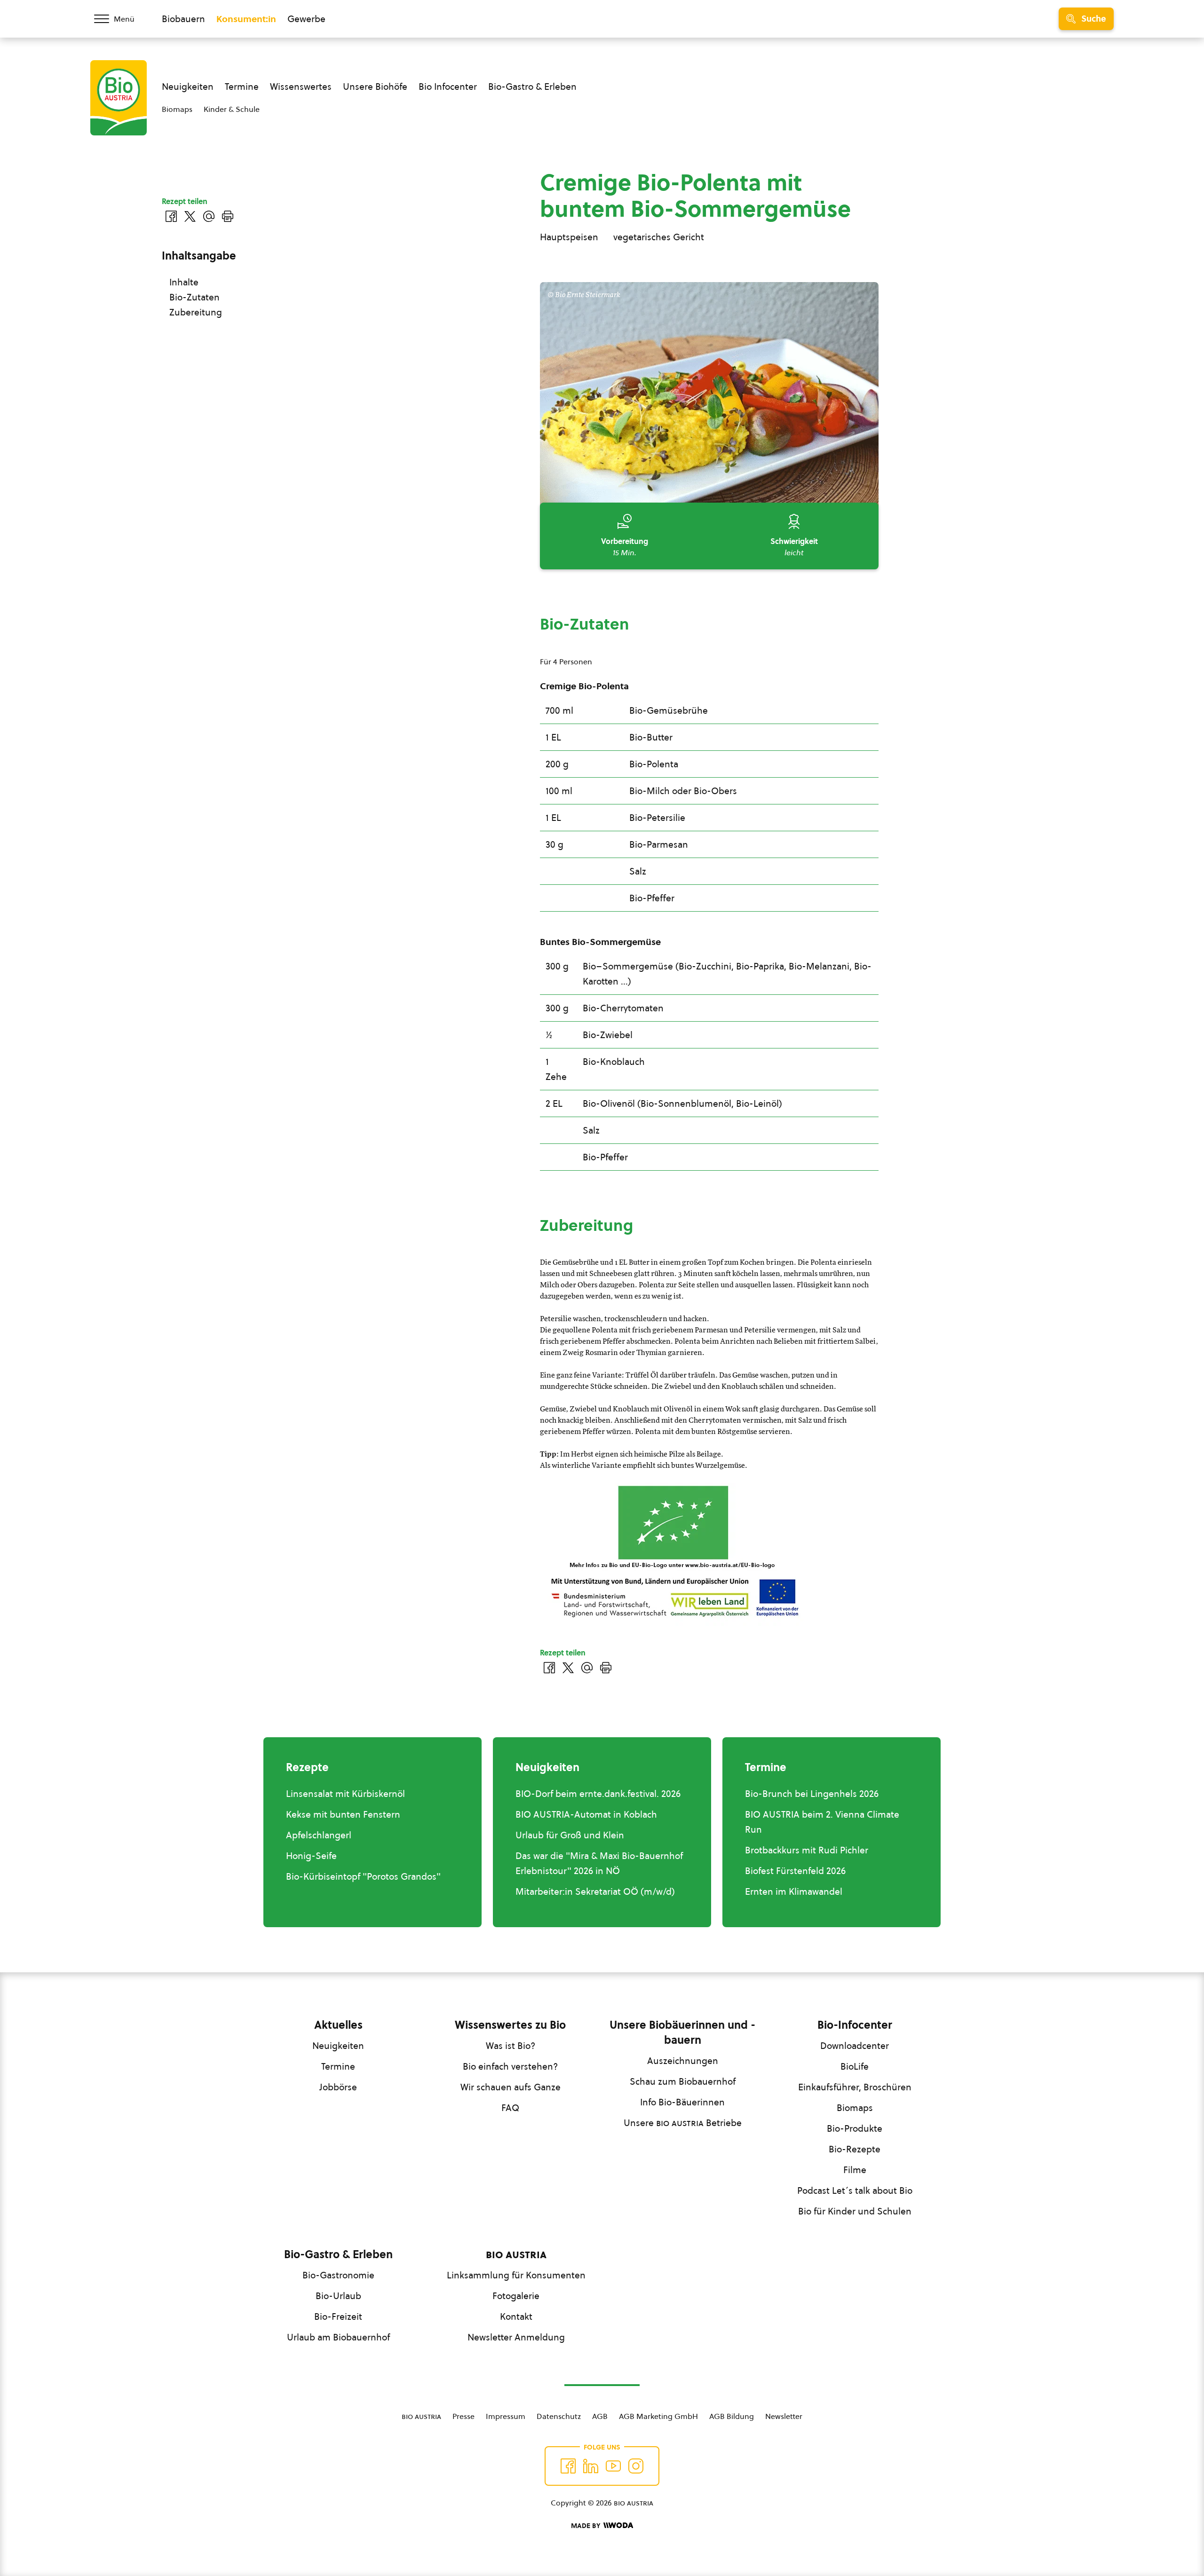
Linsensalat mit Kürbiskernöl (345, 1794)
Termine (242, 87)
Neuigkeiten (188, 87)
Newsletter (784, 2416)
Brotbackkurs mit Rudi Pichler (807, 1850)
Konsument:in (246, 19)
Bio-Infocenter (855, 2025)
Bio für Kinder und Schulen (855, 2211)
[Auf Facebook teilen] (549, 1668)
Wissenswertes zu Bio (510, 2025)
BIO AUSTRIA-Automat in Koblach (586, 1814)
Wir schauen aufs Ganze (511, 2087)
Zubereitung (196, 312)
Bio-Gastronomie (338, 2275)
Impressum (506, 2416)
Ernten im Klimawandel (794, 1891)
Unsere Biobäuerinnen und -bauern (682, 2032)
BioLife (855, 2066)
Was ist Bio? (511, 2046)
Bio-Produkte (855, 2128)
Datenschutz (559, 2416)
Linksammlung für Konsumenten (516, 2275)
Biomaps (177, 109)
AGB (600, 2416)
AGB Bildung (732, 2416)
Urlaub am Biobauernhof (338, 2337)
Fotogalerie (516, 2296)
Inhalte (184, 282)
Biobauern (183, 19)
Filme (855, 2170)
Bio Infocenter (448, 87)
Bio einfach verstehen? (510, 2066)
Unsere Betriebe (683, 2123)
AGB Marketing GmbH (658, 2416)
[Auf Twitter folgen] (591, 2466)
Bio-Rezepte (855, 2149)
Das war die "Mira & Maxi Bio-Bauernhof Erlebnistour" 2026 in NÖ (599, 1863)
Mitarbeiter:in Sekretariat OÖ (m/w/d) (595, 1891)
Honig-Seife (311, 1856)
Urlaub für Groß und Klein (570, 1835)
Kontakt (516, 2316)
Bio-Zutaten (194, 297)
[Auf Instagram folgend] (636, 2466)
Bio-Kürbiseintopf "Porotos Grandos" (363, 1876)
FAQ (510, 2108)
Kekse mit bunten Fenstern (343, 1814)
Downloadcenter (855, 2046)
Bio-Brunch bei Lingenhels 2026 (812, 1794)
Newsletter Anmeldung (516, 2337)
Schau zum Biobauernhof (683, 2081)
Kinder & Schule (232, 109)
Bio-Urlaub (338, 2296)
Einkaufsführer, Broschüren (855, 2087)
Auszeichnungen (683, 2061)
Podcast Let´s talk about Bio (855, 2190)
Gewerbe (306, 19)
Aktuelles (338, 2025)
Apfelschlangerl (319, 1835)
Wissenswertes (301, 87)
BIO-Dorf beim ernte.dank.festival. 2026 (598, 1794)
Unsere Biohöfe (375, 87)
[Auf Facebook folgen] (568, 2466)
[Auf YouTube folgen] (613, 2466)
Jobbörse (338, 2087)
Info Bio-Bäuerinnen (682, 2102)
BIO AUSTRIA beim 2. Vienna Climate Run (822, 1822)
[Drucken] (606, 1668)
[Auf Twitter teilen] (568, 1668)
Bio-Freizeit (338, 2316)
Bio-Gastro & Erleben (532, 87)
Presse (463, 2416)
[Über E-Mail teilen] (587, 1668)
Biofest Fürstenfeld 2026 (795, 1871)
